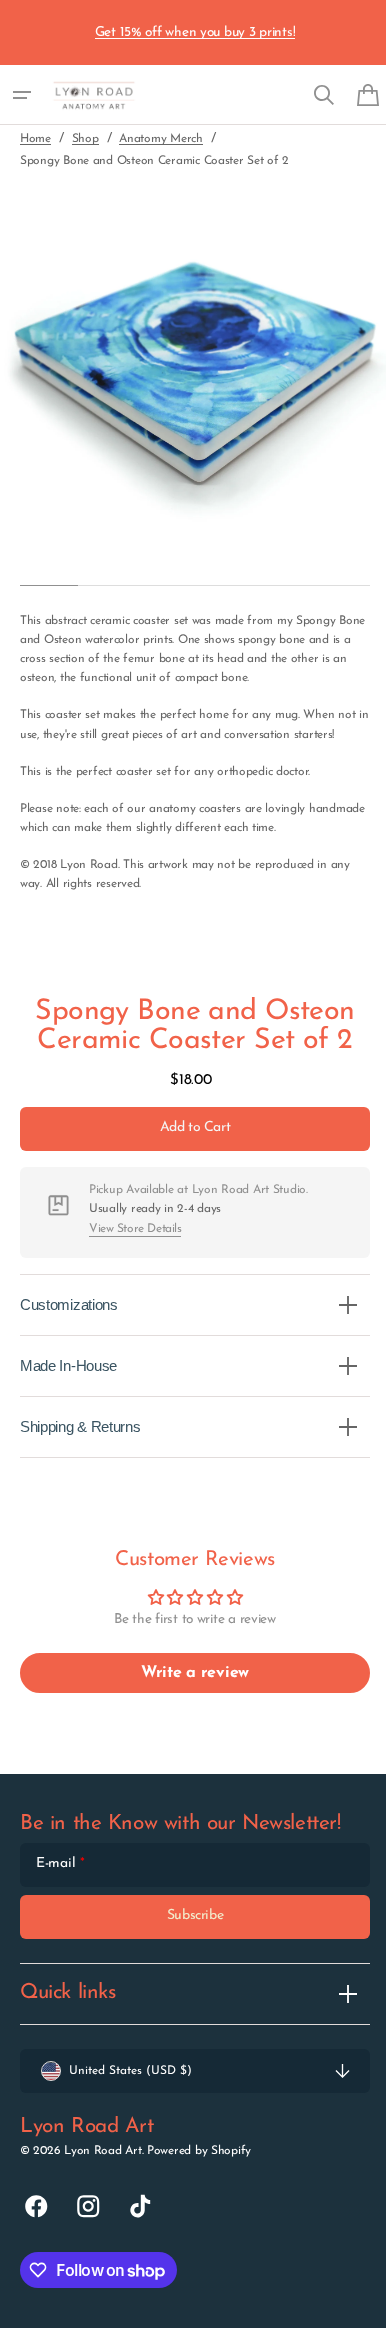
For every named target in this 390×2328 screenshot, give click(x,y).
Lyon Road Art (102, 2170)
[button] (22, 95)
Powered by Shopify (199, 2170)
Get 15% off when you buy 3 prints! (195, 32)
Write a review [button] (187, 1692)
